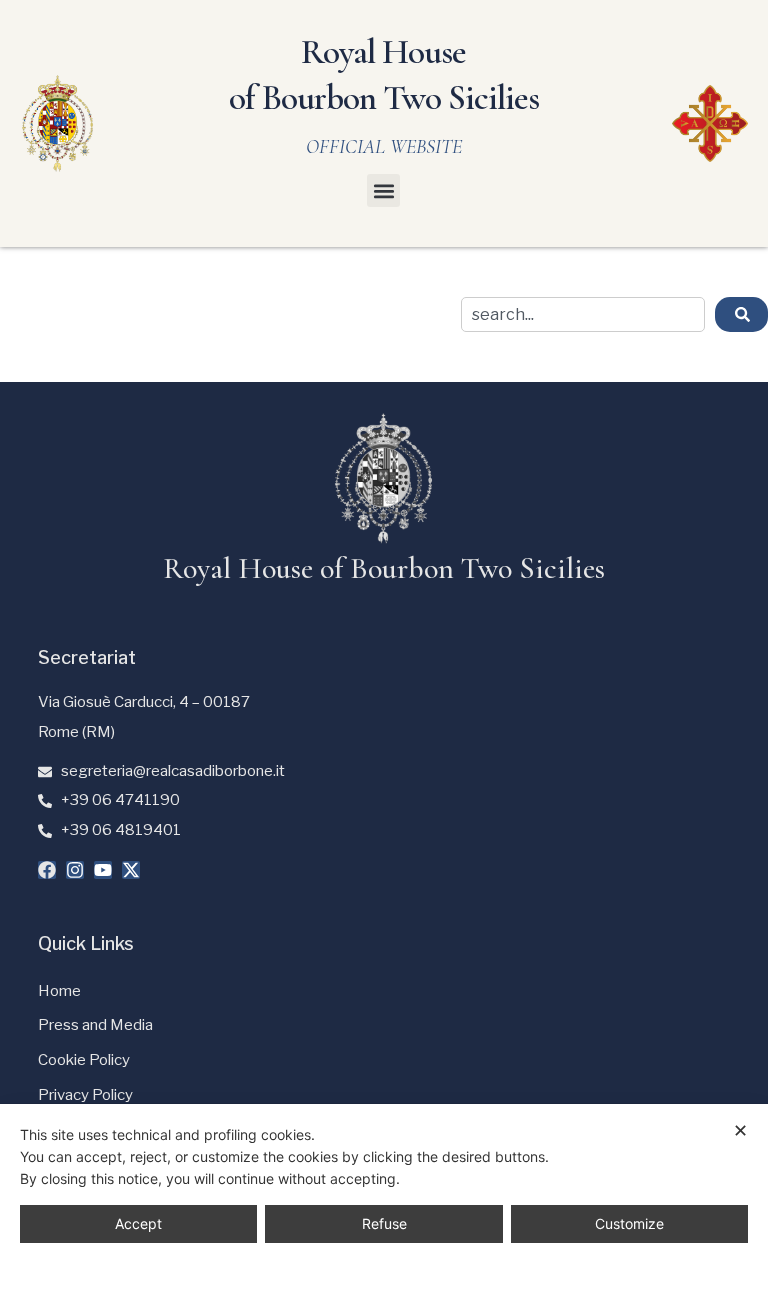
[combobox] (583, 314)
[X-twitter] (131, 870)
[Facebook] (47, 870)
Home (59, 991)
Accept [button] (138, 1223)
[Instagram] (75, 870)
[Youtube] (103, 870)
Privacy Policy (85, 1095)
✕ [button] (740, 1130)
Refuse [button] (384, 1223)
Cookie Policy (84, 1060)
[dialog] (384, 1199)
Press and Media (95, 1025)
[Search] (741, 314)
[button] (383, 190)
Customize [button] (629, 1223)
